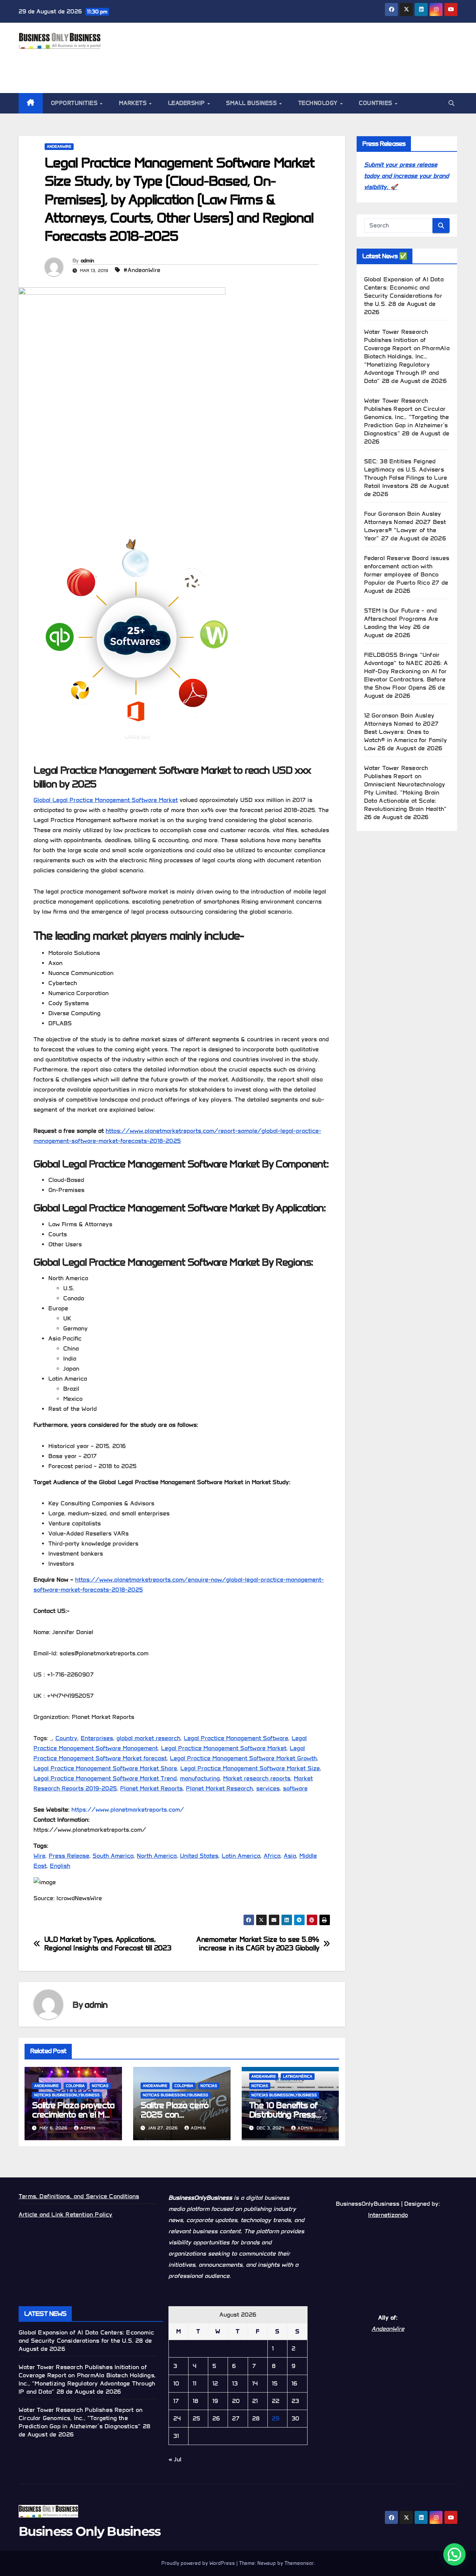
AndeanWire (59, 146)
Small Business (252, 103)
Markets (134, 103)
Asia (290, 1856)
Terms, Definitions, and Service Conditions (79, 2196)
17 (176, 2401)
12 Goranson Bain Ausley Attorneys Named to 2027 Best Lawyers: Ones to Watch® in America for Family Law (406, 732)
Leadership (187, 103)
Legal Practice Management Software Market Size (250, 1768)
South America (113, 1856)
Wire (39, 1856)
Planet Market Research (219, 1788)
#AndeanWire (142, 270)
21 (255, 2401)
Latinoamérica (298, 2076)
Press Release (69, 1856)
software (295, 1788)
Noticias (100, 2086)
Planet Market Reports (151, 1788)
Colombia (75, 2086)
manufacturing (200, 1778)
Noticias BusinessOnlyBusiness (67, 2095)
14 (255, 2383)
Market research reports (257, 1778)
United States (199, 1856)
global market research (148, 1738)
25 (196, 2418)
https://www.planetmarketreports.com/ (128, 1810)
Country (66, 1738)
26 (216, 2418)
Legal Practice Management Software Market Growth (243, 1758)
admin (87, 261)
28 (256, 2418)
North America (157, 1856)
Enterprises (97, 1738)
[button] (451, 103)
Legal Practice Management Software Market (224, 1748)
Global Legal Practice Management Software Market (106, 800)
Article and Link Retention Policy (66, 2214)
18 (195, 2401)
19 (215, 2401)
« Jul (175, 2459)
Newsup (267, 2563)
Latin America (241, 1856)
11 (194, 2383)
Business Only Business (90, 2531)
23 (295, 2401)
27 (236, 2418)
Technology (319, 103)
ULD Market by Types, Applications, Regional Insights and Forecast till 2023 (108, 1944)
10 (176, 2383)
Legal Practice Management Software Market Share (105, 1768)
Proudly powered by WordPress (199, 2563)
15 (275, 2383)
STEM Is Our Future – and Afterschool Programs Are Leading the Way (401, 619)
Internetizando (388, 2215)
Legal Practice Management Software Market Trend (105, 1778)
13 (235, 2383)
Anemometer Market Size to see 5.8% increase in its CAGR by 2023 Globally (258, 1944)
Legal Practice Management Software (236, 1738)
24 (177, 2418)
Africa (272, 1856)
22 (276, 2401)
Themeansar (299, 2563)
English (60, 1866)
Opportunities (75, 103)
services (268, 1788)
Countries (376, 103)
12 (215, 2383)
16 (294, 2383)
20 (236, 2401)
